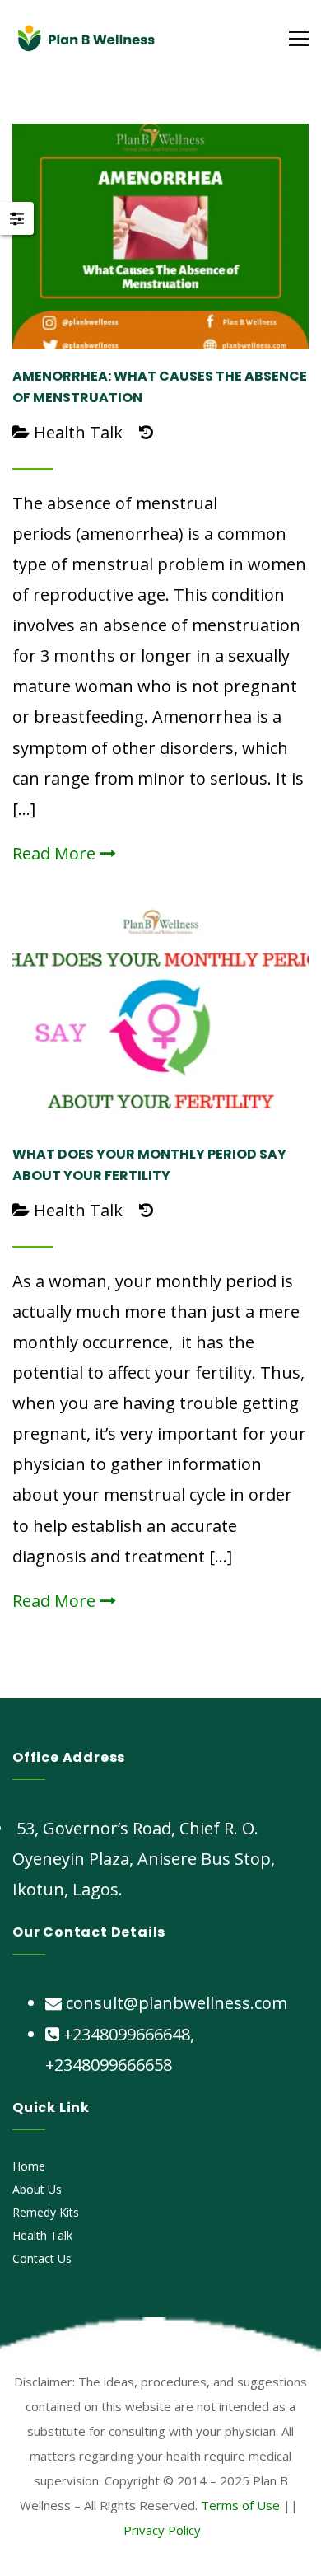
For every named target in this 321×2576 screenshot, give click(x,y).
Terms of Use (240, 2505)
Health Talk (78, 432)
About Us (37, 2189)
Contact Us (42, 2258)
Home (29, 2166)
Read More (56, 853)
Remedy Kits (46, 2212)
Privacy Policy (162, 2530)
